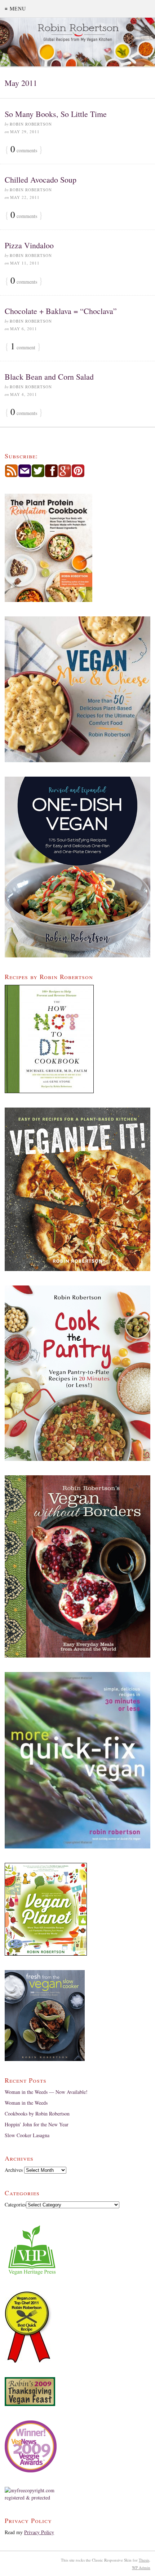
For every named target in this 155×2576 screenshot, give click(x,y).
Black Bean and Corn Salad (49, 377)
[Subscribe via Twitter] (38, 475)
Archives (14, 2170)
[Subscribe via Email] (25, 475)
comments (24, 150)
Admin (141, 2568)
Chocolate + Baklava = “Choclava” (61, 311)
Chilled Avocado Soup (41, 180)
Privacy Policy (39, 2532)
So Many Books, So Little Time (56, 114)
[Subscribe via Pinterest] (78, 475)
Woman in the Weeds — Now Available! (46, 2092)
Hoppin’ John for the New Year (37, 2124)
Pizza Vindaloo (29, 245)
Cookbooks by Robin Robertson (37, 2114)
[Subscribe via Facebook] (51, 475)
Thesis (144, 2560)
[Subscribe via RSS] (11, 475)
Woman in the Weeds (26, 2103)
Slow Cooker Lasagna (27, 2135)
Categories (15, 2204)
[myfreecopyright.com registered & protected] (77, 2494)
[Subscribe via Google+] (65, 475)
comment (23, 347)
